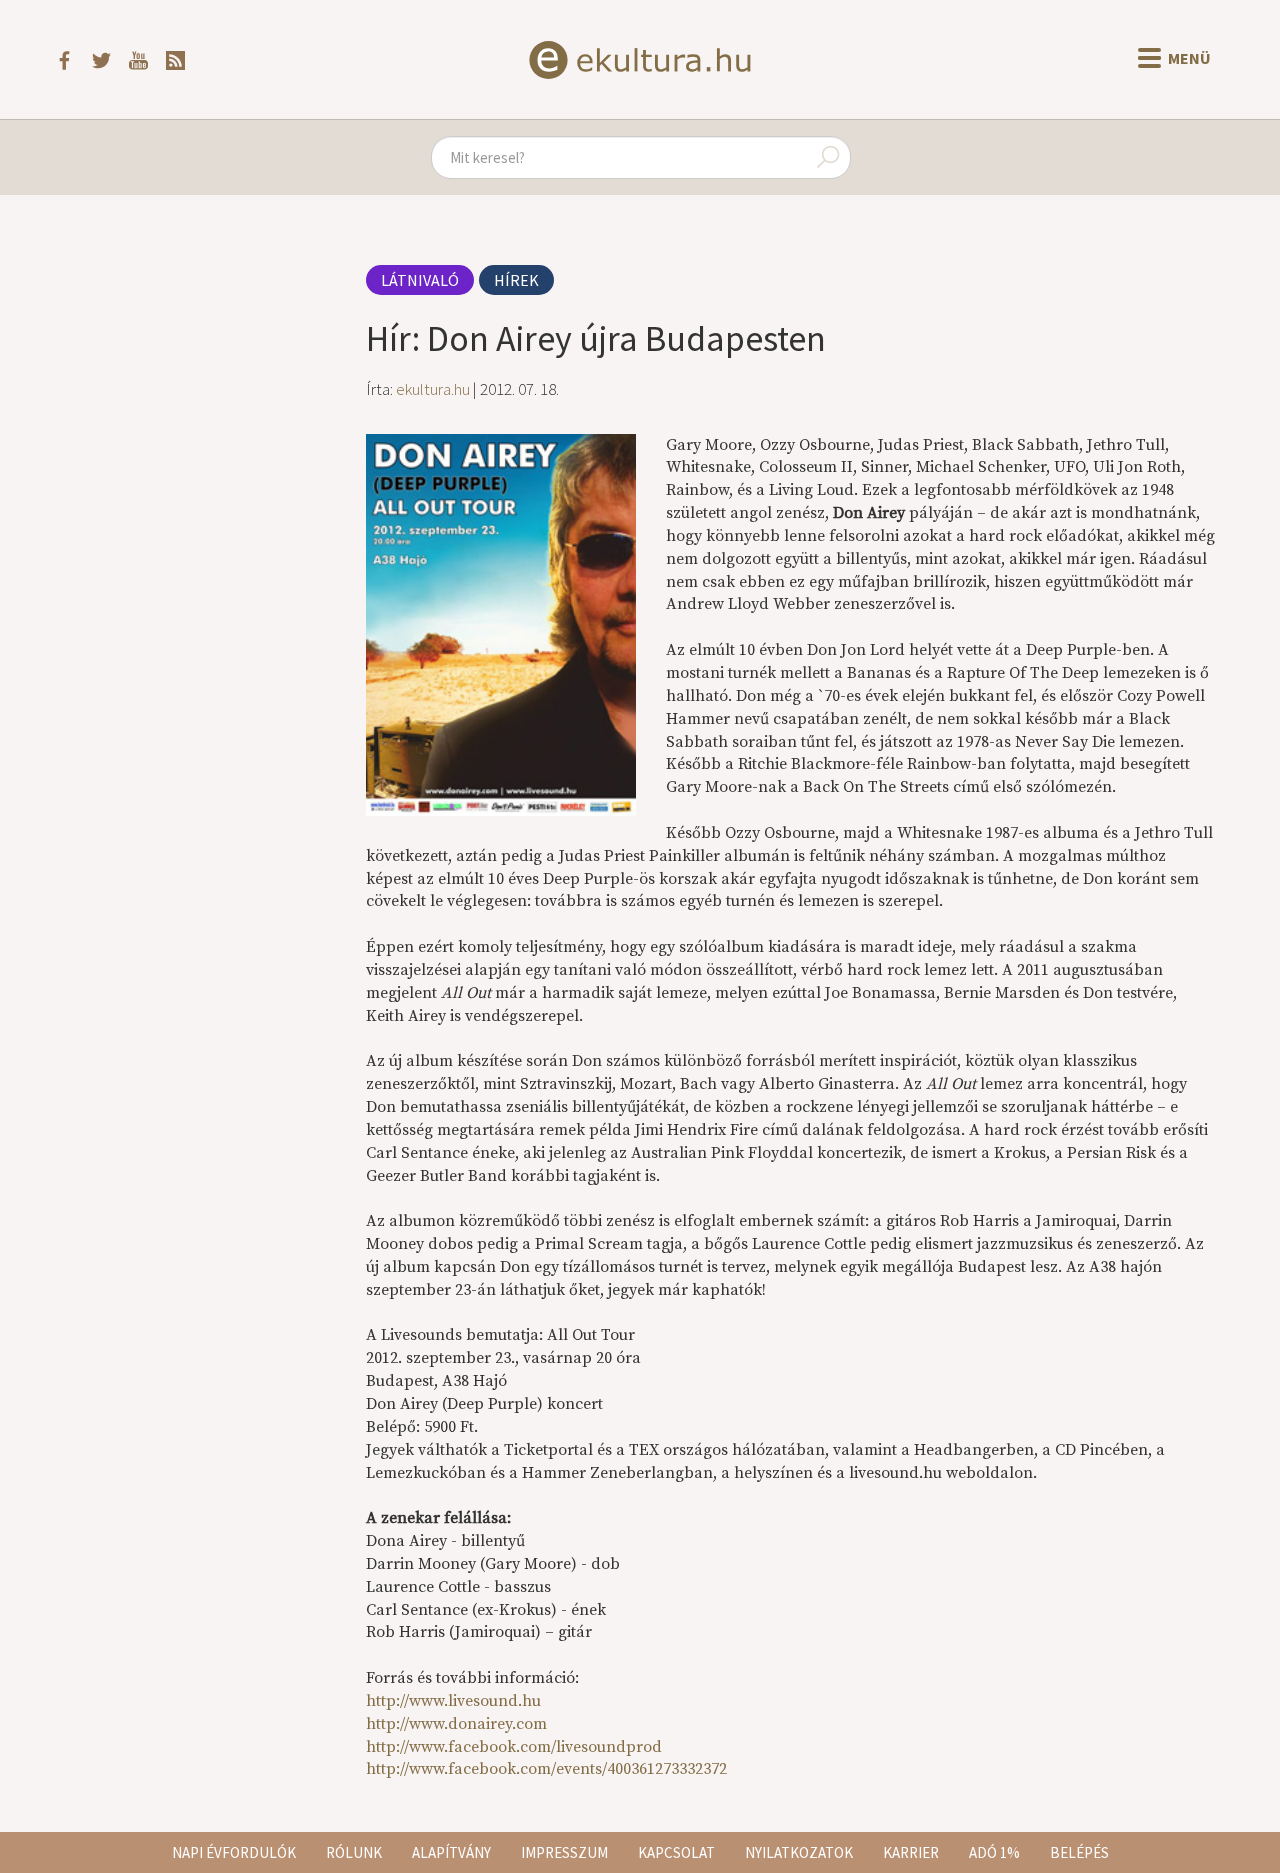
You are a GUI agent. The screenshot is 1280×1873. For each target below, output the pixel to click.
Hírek (516, 280)
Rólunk (354, 1852)
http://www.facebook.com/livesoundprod (514, 1747)
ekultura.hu (433, 389)
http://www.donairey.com (456, 1724)
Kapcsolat (676, 1852)
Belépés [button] (1079, 1852)
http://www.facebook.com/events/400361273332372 (546, 1769)
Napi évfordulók (234, 1852)
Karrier (911, 1852)
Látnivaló (420, 280)
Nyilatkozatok (799, 1852)
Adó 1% (994, 1852)
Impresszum (564, 1852)
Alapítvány (451, 1852)
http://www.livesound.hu (453, 1701)
